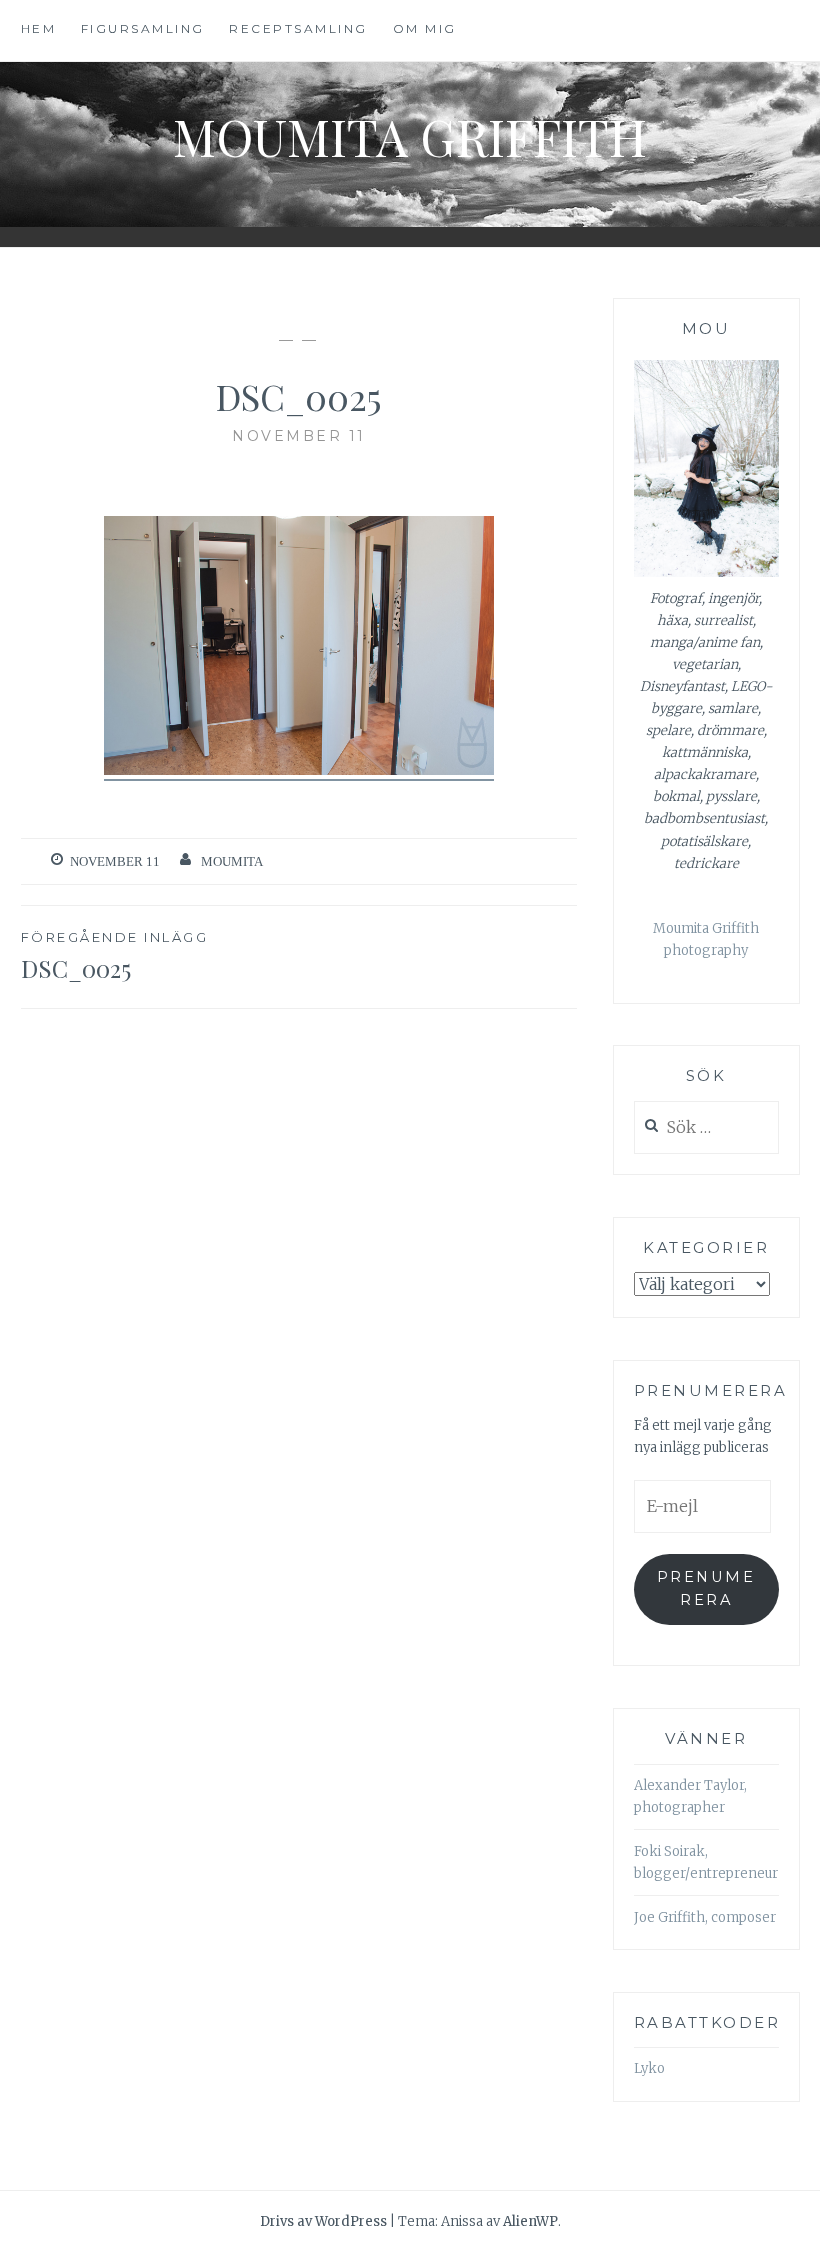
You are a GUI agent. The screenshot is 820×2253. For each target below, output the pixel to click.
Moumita (232, 861)
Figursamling (143, 28)
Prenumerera (706, 1588)
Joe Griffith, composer (705, 1917)
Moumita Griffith (410, 136)
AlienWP (530, 2221)
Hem (39, 28)
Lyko (649, 2068)
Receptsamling (298, 28)
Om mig (425, 28)
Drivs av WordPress (323, 2221)
